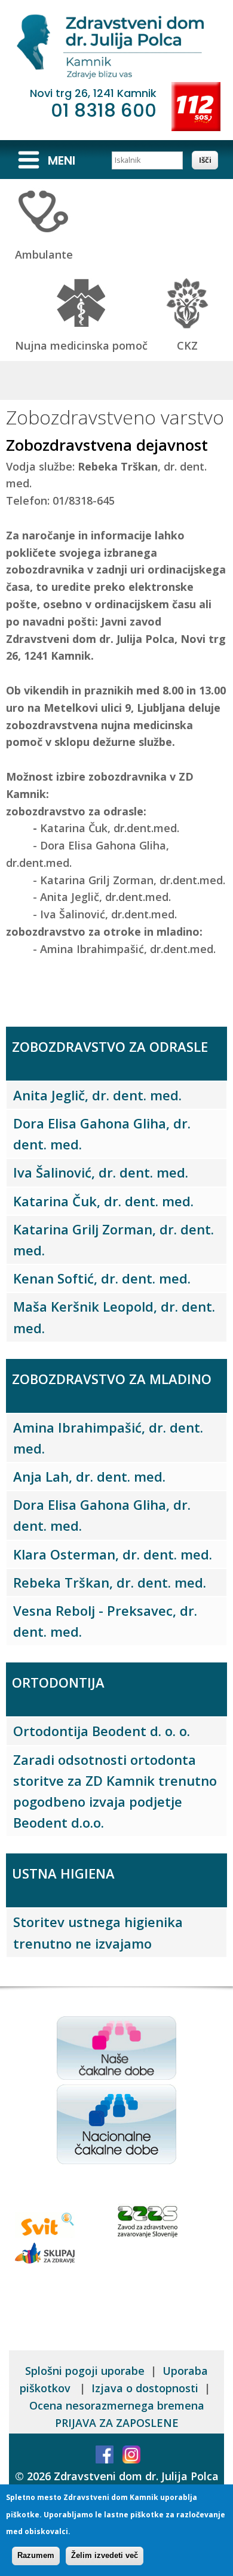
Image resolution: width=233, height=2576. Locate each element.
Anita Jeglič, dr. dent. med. (97, 1095)
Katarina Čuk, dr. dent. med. (103, 1201)
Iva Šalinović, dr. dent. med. (101, 1172)
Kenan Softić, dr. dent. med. (102, 1278)
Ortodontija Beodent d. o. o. (102, 1731)
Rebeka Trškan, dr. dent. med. (110, 1582)
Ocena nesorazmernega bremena (117, 2405)
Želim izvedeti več (105, 2555)
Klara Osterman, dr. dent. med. (113, 1554)
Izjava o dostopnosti (145, 2388)
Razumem (36, 2555)
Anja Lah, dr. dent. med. (89, 1476)
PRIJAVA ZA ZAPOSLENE (117, 2423)
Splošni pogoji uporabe (85, 2371)
